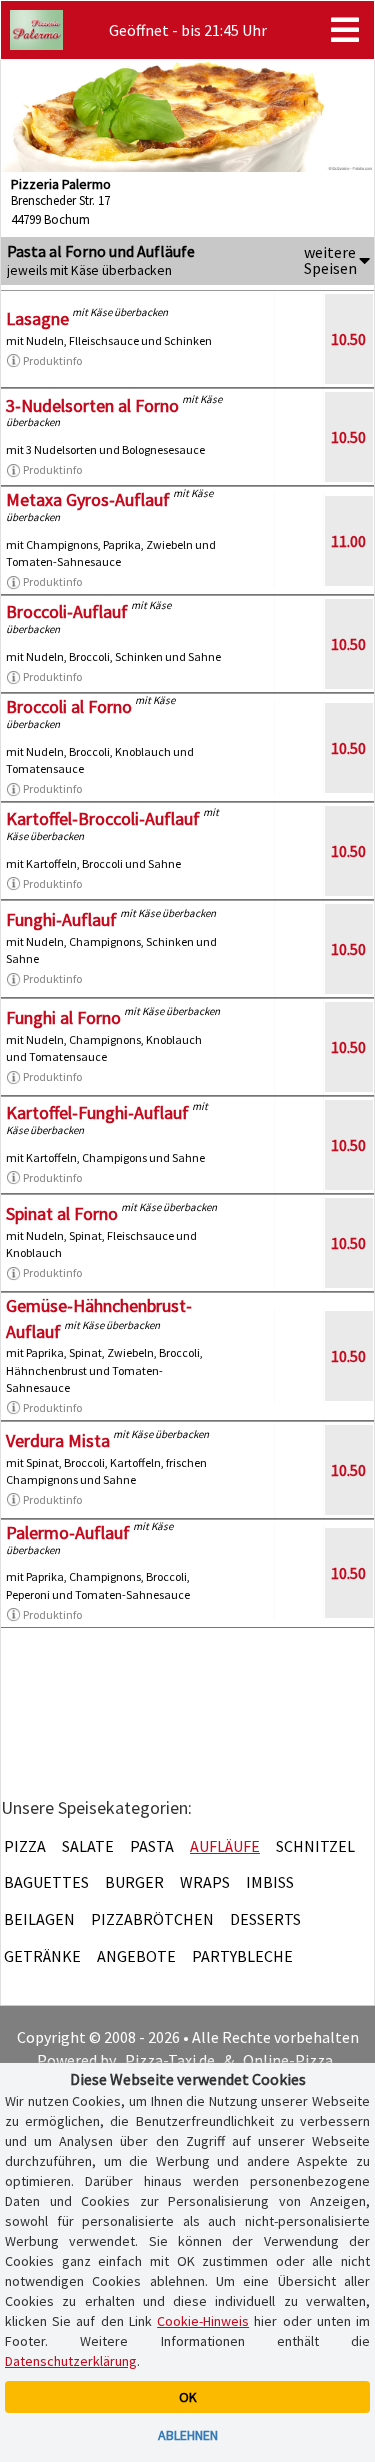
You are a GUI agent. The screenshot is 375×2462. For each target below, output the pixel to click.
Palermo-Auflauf (68, 1532)
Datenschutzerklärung (71, 2361)
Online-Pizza (288, 2060)
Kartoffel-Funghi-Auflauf (97, 1112)
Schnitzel (315, 1846)
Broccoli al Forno (69, 706)
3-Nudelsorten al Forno (92, 405)
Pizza (25, 1846)
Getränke (42, 1956)
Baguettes (46, 1882)
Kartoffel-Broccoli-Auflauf (103, 818)
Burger (134, 1882)
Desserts (265, 1919)
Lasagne (37, 318)
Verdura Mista (58, 1440)
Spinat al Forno (62, 1213)
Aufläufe (225, 1846)
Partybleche (242, 1956)
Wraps (205, 1882)
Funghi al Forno (63, 1017)
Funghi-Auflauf (61, 919)
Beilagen (39, 1919)
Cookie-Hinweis (203, 2321)
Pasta (152, 1846)
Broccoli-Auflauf (67, 611)
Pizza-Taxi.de (170, 2060)
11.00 (348, 541)
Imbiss (270, 1882)
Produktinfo (52, 360)
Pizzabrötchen (152, 1919)
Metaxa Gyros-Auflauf (88, 499)
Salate (88, 1846)
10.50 (348, 339)
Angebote (136, 1956)
